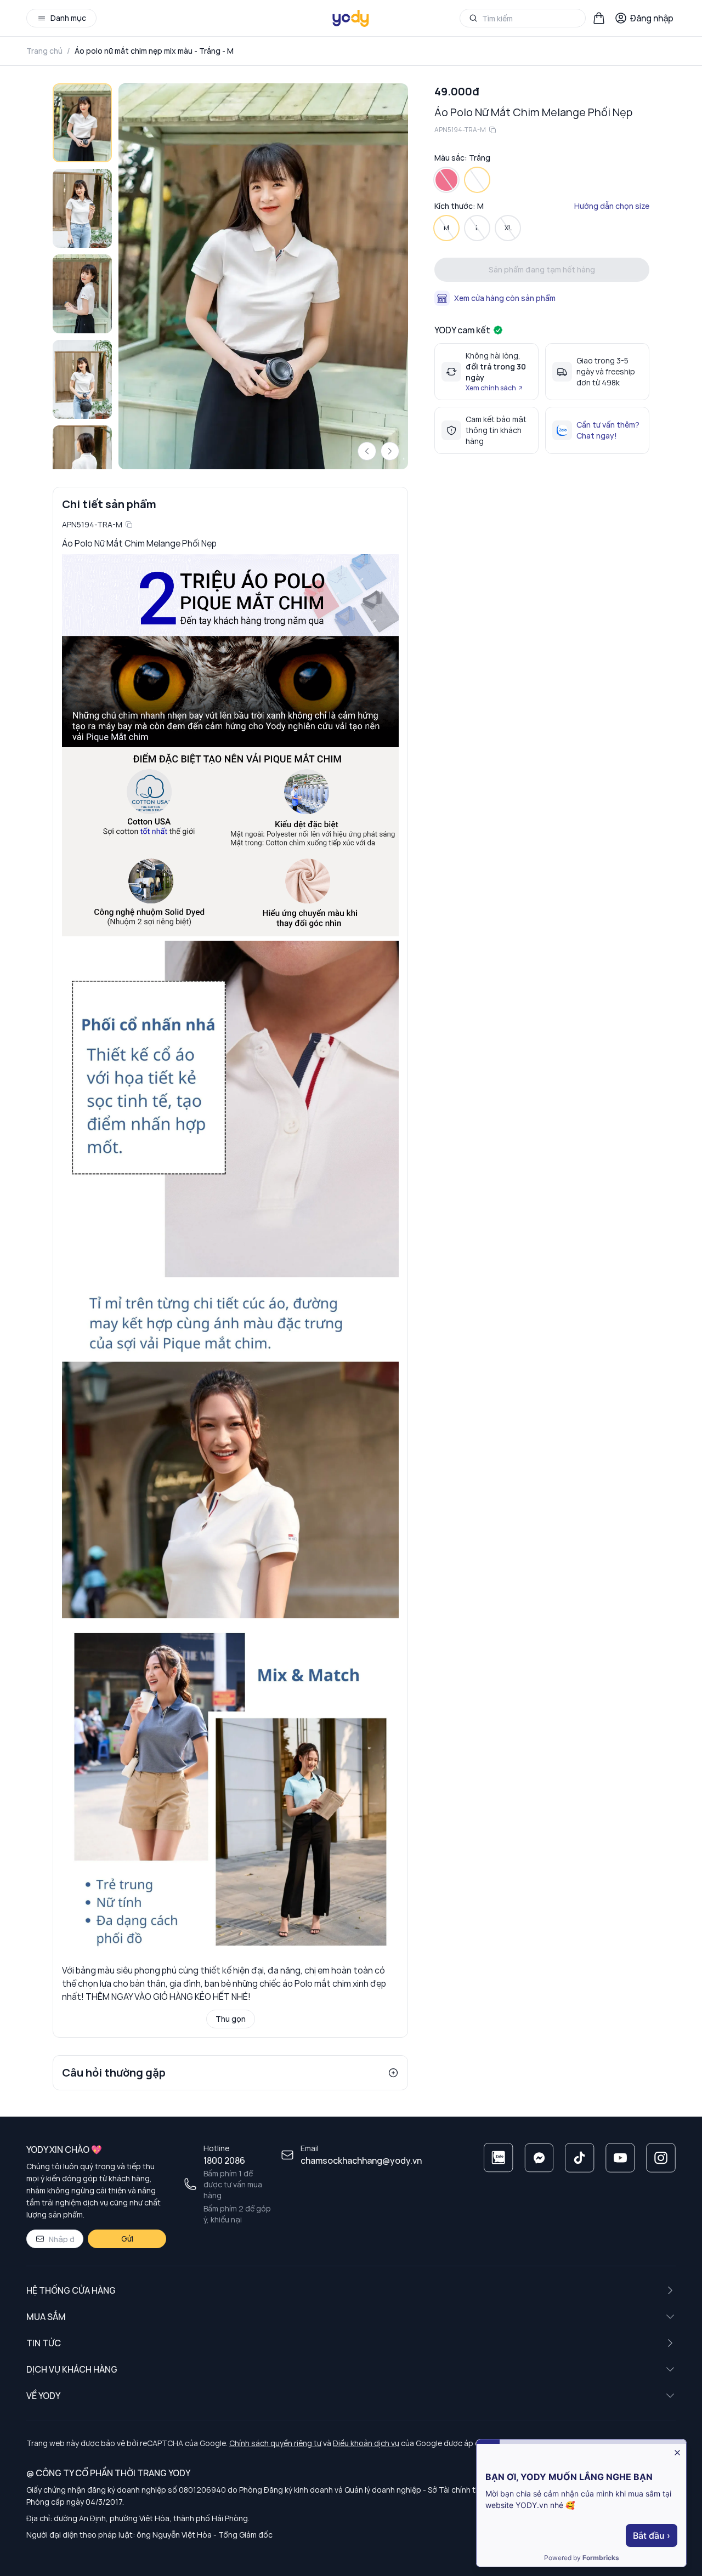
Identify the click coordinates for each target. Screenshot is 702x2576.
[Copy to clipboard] (129, 525)
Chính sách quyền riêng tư (275, 2443)
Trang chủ (44, 51)
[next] (390, 451)
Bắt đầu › (652, 2535)
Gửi (127, 2239)
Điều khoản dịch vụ (366, 2443)
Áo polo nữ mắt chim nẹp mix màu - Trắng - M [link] (154, 51)
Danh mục (68, 18)
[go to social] (499, 2158)
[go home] (351, 18)
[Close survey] (677, 2453)
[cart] (599, 18)
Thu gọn (231, 2019)
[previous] (367, 451)
